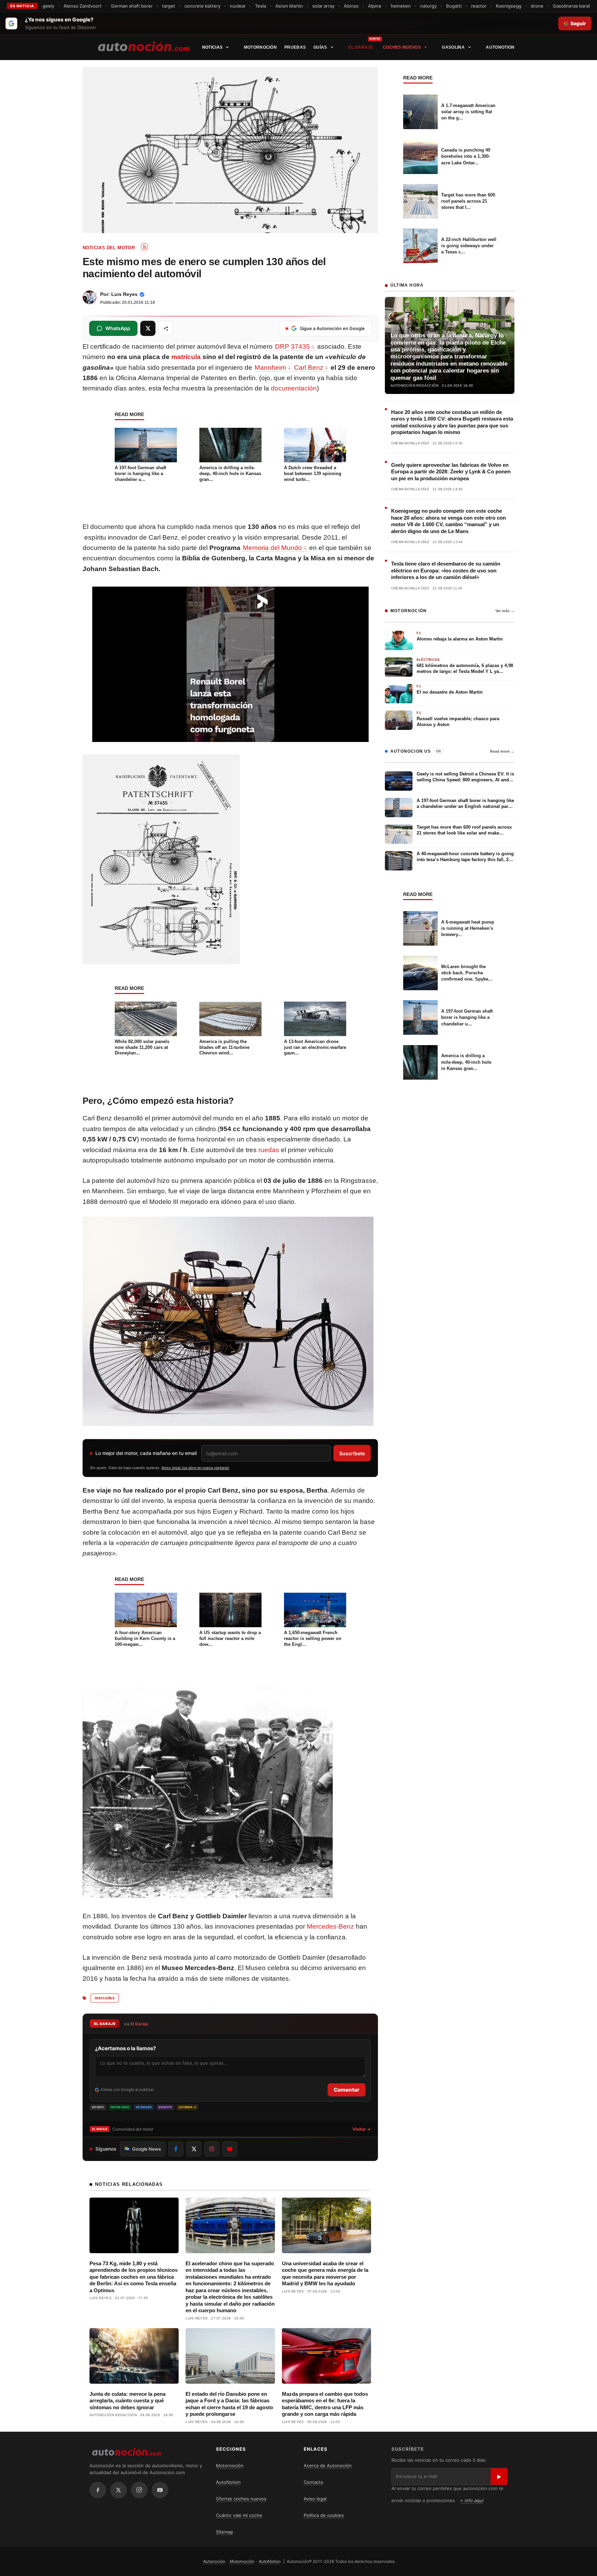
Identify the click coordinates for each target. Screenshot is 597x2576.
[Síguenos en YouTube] (230, 2149)
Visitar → (362, 2129)
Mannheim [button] (270, 368)
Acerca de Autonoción (328, 2466)
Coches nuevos (402, 47)
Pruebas (295, 47)
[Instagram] (139, 2490)
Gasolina (453, 47)
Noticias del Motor (109, 248)
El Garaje (361, 47)
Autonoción (214, 2561)
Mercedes (105, 1998)
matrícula (186, 357)
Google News (146, 2149)
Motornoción (260, 47)
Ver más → (505, 611)
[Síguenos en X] (194, 2149)
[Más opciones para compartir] (166, 328)
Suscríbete (352, 1453)
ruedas (269, 1150)
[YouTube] (160, 2490)
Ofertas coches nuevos (241, 2499)
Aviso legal (315, 2499)
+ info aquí (472, 2500)
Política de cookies (324, 2515)
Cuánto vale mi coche (239, 2515)
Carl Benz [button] (309, 368)
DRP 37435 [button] (292, 346)
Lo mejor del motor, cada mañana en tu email (146, 1453)
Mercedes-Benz (330, 1926)
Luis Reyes (124, 294)
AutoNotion (500, 47)
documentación (294, 388)
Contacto (314, 2482)
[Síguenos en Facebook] (176, 2149)
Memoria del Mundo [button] (272, 548)
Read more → (502, 751)
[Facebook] (98, 2490)
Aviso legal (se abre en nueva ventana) (195, 1468)
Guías (320, 47)
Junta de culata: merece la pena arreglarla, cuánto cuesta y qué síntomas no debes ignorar (127, 2401)
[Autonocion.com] (144, 46)
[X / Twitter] (119, 2490)
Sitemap (225, 2532)
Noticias (212, 47)
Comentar (347, 2090)
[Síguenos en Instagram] (212, 2149)
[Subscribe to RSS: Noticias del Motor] (144, 247)
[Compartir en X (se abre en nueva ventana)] (148, 328)
